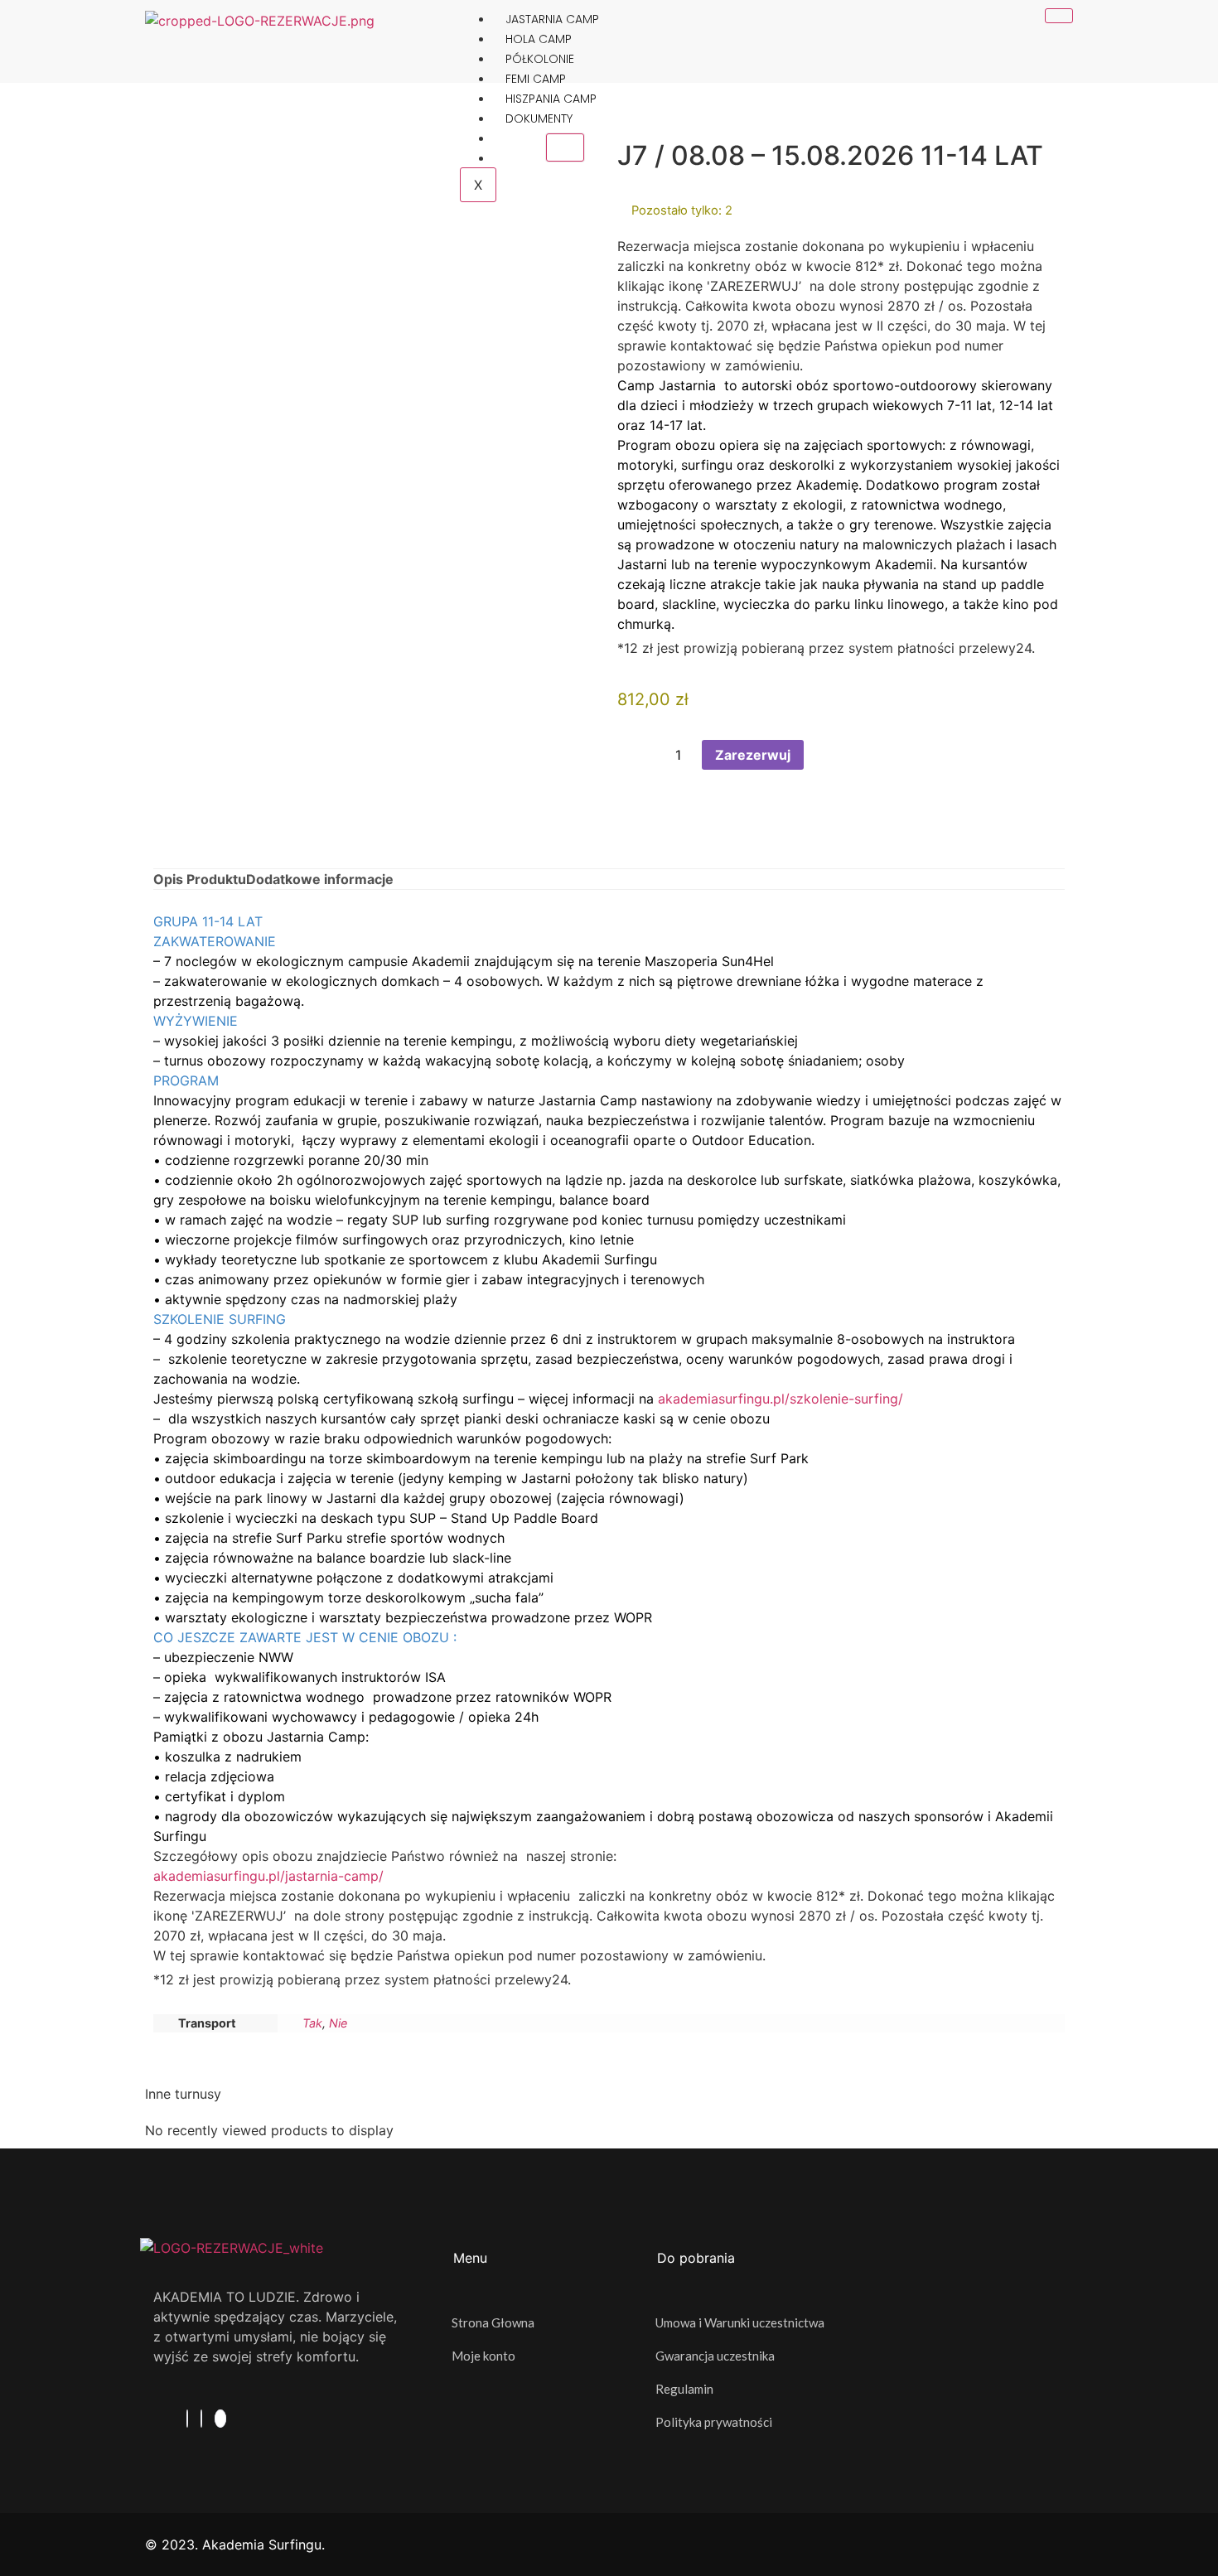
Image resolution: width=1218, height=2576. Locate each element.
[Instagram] (201, 2419)
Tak (312, 2023)
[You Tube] (220, 2419)
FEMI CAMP (536, 79)
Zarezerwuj (753, 755)
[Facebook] (187, 2419)
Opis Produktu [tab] (200, 879)
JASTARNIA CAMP (552, 19)
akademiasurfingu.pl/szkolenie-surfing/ (781, 1399)
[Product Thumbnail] (565, 147)
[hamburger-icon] (1059, 16)
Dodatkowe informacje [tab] (320, 879)
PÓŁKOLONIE (540, 59)
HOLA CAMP (539, 39)
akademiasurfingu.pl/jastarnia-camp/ (271, 1876)
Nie (338, 2023)
